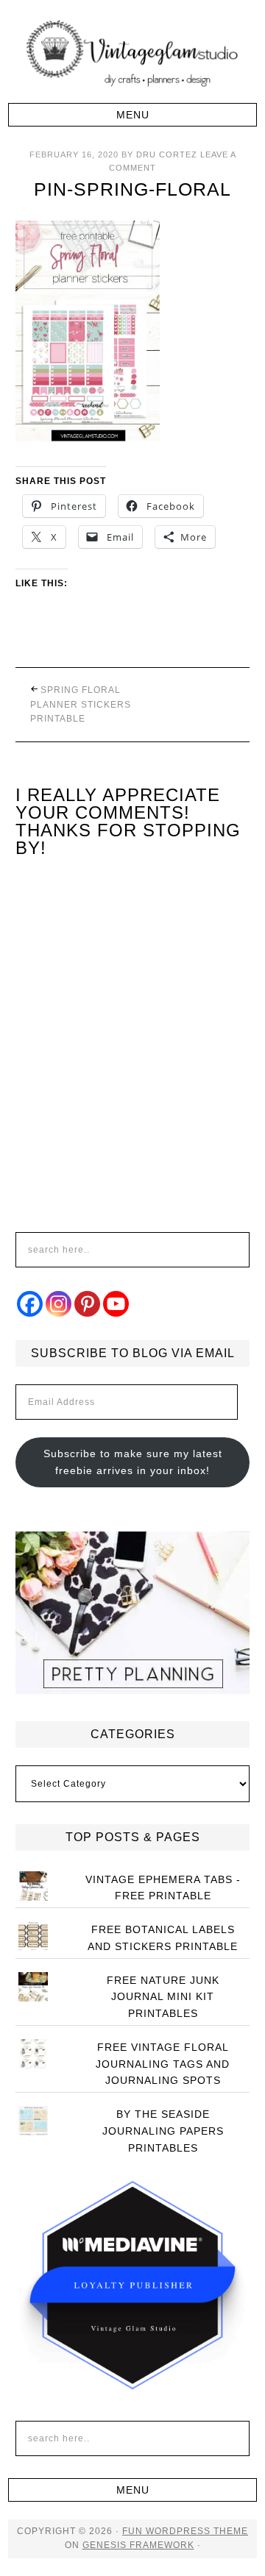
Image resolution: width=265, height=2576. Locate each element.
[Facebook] (30, 1304)
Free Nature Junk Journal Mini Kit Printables (163, 1997)
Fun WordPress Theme (185, 2531)
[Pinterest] (87, 1304)
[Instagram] (59, 1304)
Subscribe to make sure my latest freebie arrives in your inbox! (133, 1462)
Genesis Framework (138, 2545)
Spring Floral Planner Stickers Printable (81, 704)
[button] (132, 115)
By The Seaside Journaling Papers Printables (163, 2131)
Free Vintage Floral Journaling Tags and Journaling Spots (163, 2064)
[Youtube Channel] (116, 1304)
